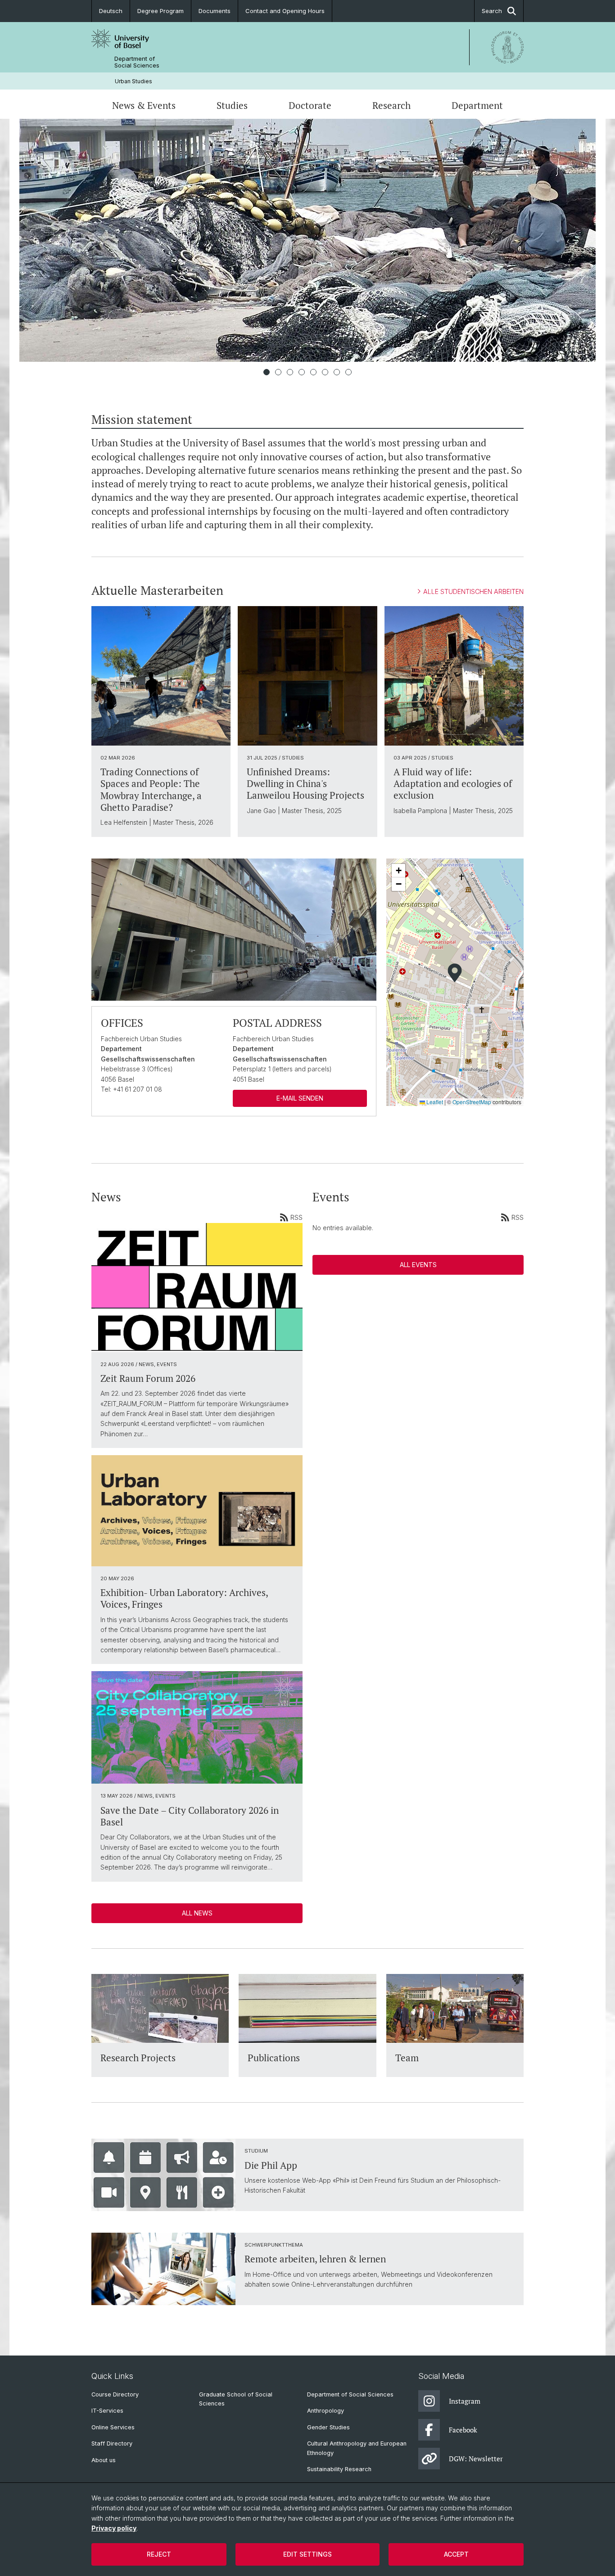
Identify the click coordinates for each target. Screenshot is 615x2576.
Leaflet (434, 1102)
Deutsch (111, 11)
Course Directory (115, 2394)
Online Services (113, 2427)
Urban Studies (133, 81)
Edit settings (307, 2554)
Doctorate (310, 105)
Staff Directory (112, 2443)
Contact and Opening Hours (285, 11)
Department (477, 105)
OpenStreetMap (472, 1102)
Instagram (465, 2401)
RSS (296, 1217)
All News (197, 1913)
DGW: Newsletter (476, 2459)
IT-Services (107, 2411)
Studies (232, 105)
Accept (456, 2554)
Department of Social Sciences (137, 62)
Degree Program (161, 11)
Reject (159, 2554)
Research (391, 105)
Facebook (463, 2430)
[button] (455, 973)
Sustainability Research (339, 2469)
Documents (215, 11)
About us (104, 2460)
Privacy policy (114, 2528)
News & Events (144, 105)
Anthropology (326, 2411)
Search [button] (492, 11)
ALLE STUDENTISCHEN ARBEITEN (473, 591)
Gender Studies (328, 2427)
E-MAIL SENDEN (300, 1098)
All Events (418, 1265)
